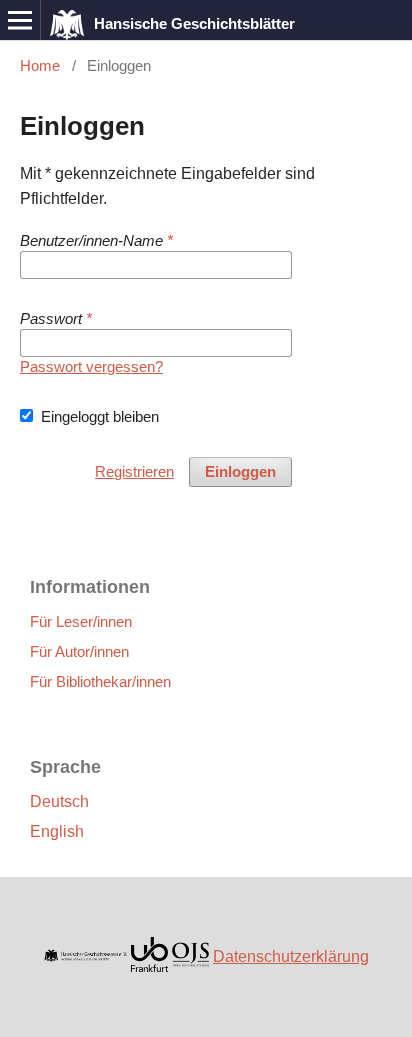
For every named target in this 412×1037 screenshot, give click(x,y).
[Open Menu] (20, 20)
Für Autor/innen (79, 651)
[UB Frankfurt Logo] (149, 977)
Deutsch (59, 801)
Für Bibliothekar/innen (100, 681)
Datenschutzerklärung (291, 956)
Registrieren (134, 471)
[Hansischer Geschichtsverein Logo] (85, 956)
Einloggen (240, 471)
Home (40, 65)
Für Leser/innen (81, 621)
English (57, 831)
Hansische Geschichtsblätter (194, 23)
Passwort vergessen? (91, 366)
